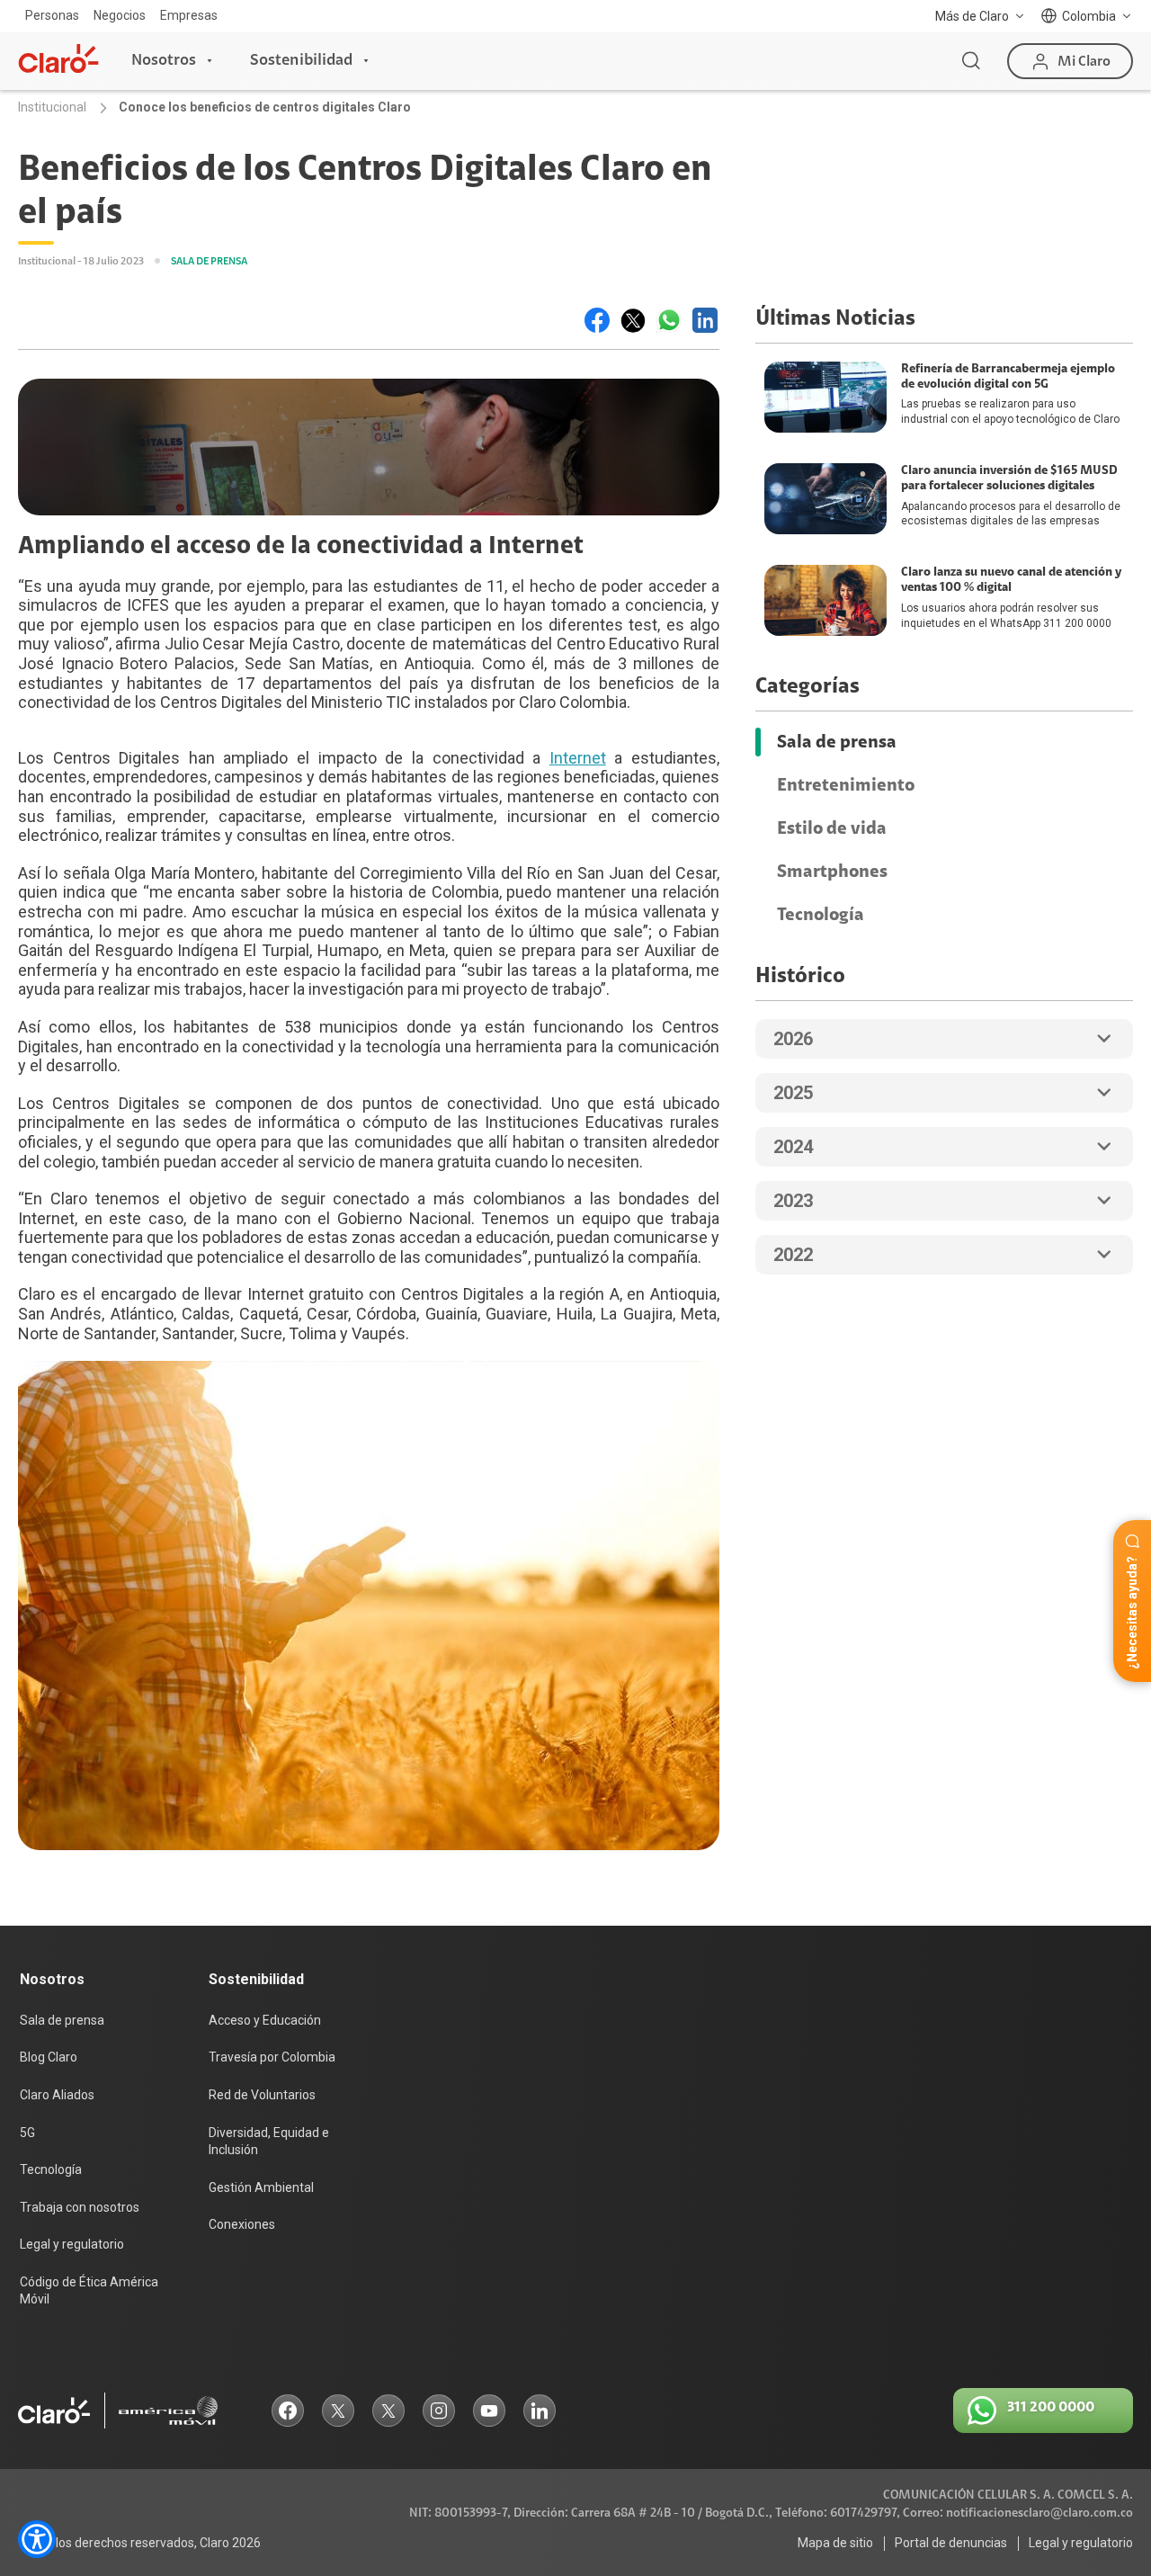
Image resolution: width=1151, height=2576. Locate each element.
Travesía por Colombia (272, 2057)
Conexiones (242, 2224)
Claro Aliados (57, 2095)
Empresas (189, 15)
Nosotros (164, 60)
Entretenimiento (846, 785)
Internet (578, 758)
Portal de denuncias (951, 2543)
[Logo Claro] (58, 58)
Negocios (120, 15)
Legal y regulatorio (72, 2244)
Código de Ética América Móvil (89, 2291)
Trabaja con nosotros (80, 2207)
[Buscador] (971, 61)
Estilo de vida (832, 828)
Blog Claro (49, 2057)
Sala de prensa (837, 742)
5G (27, 2133)
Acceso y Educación (265, 2020)
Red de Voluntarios (262, 2095)
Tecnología (821, 915)
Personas (52, 15)
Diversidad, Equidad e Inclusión (269, 2142)
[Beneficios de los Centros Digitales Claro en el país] (597, 320)
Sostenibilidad (301, 60)
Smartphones (832, 872)
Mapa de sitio (835, 2543)
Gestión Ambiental (261, 2187)
